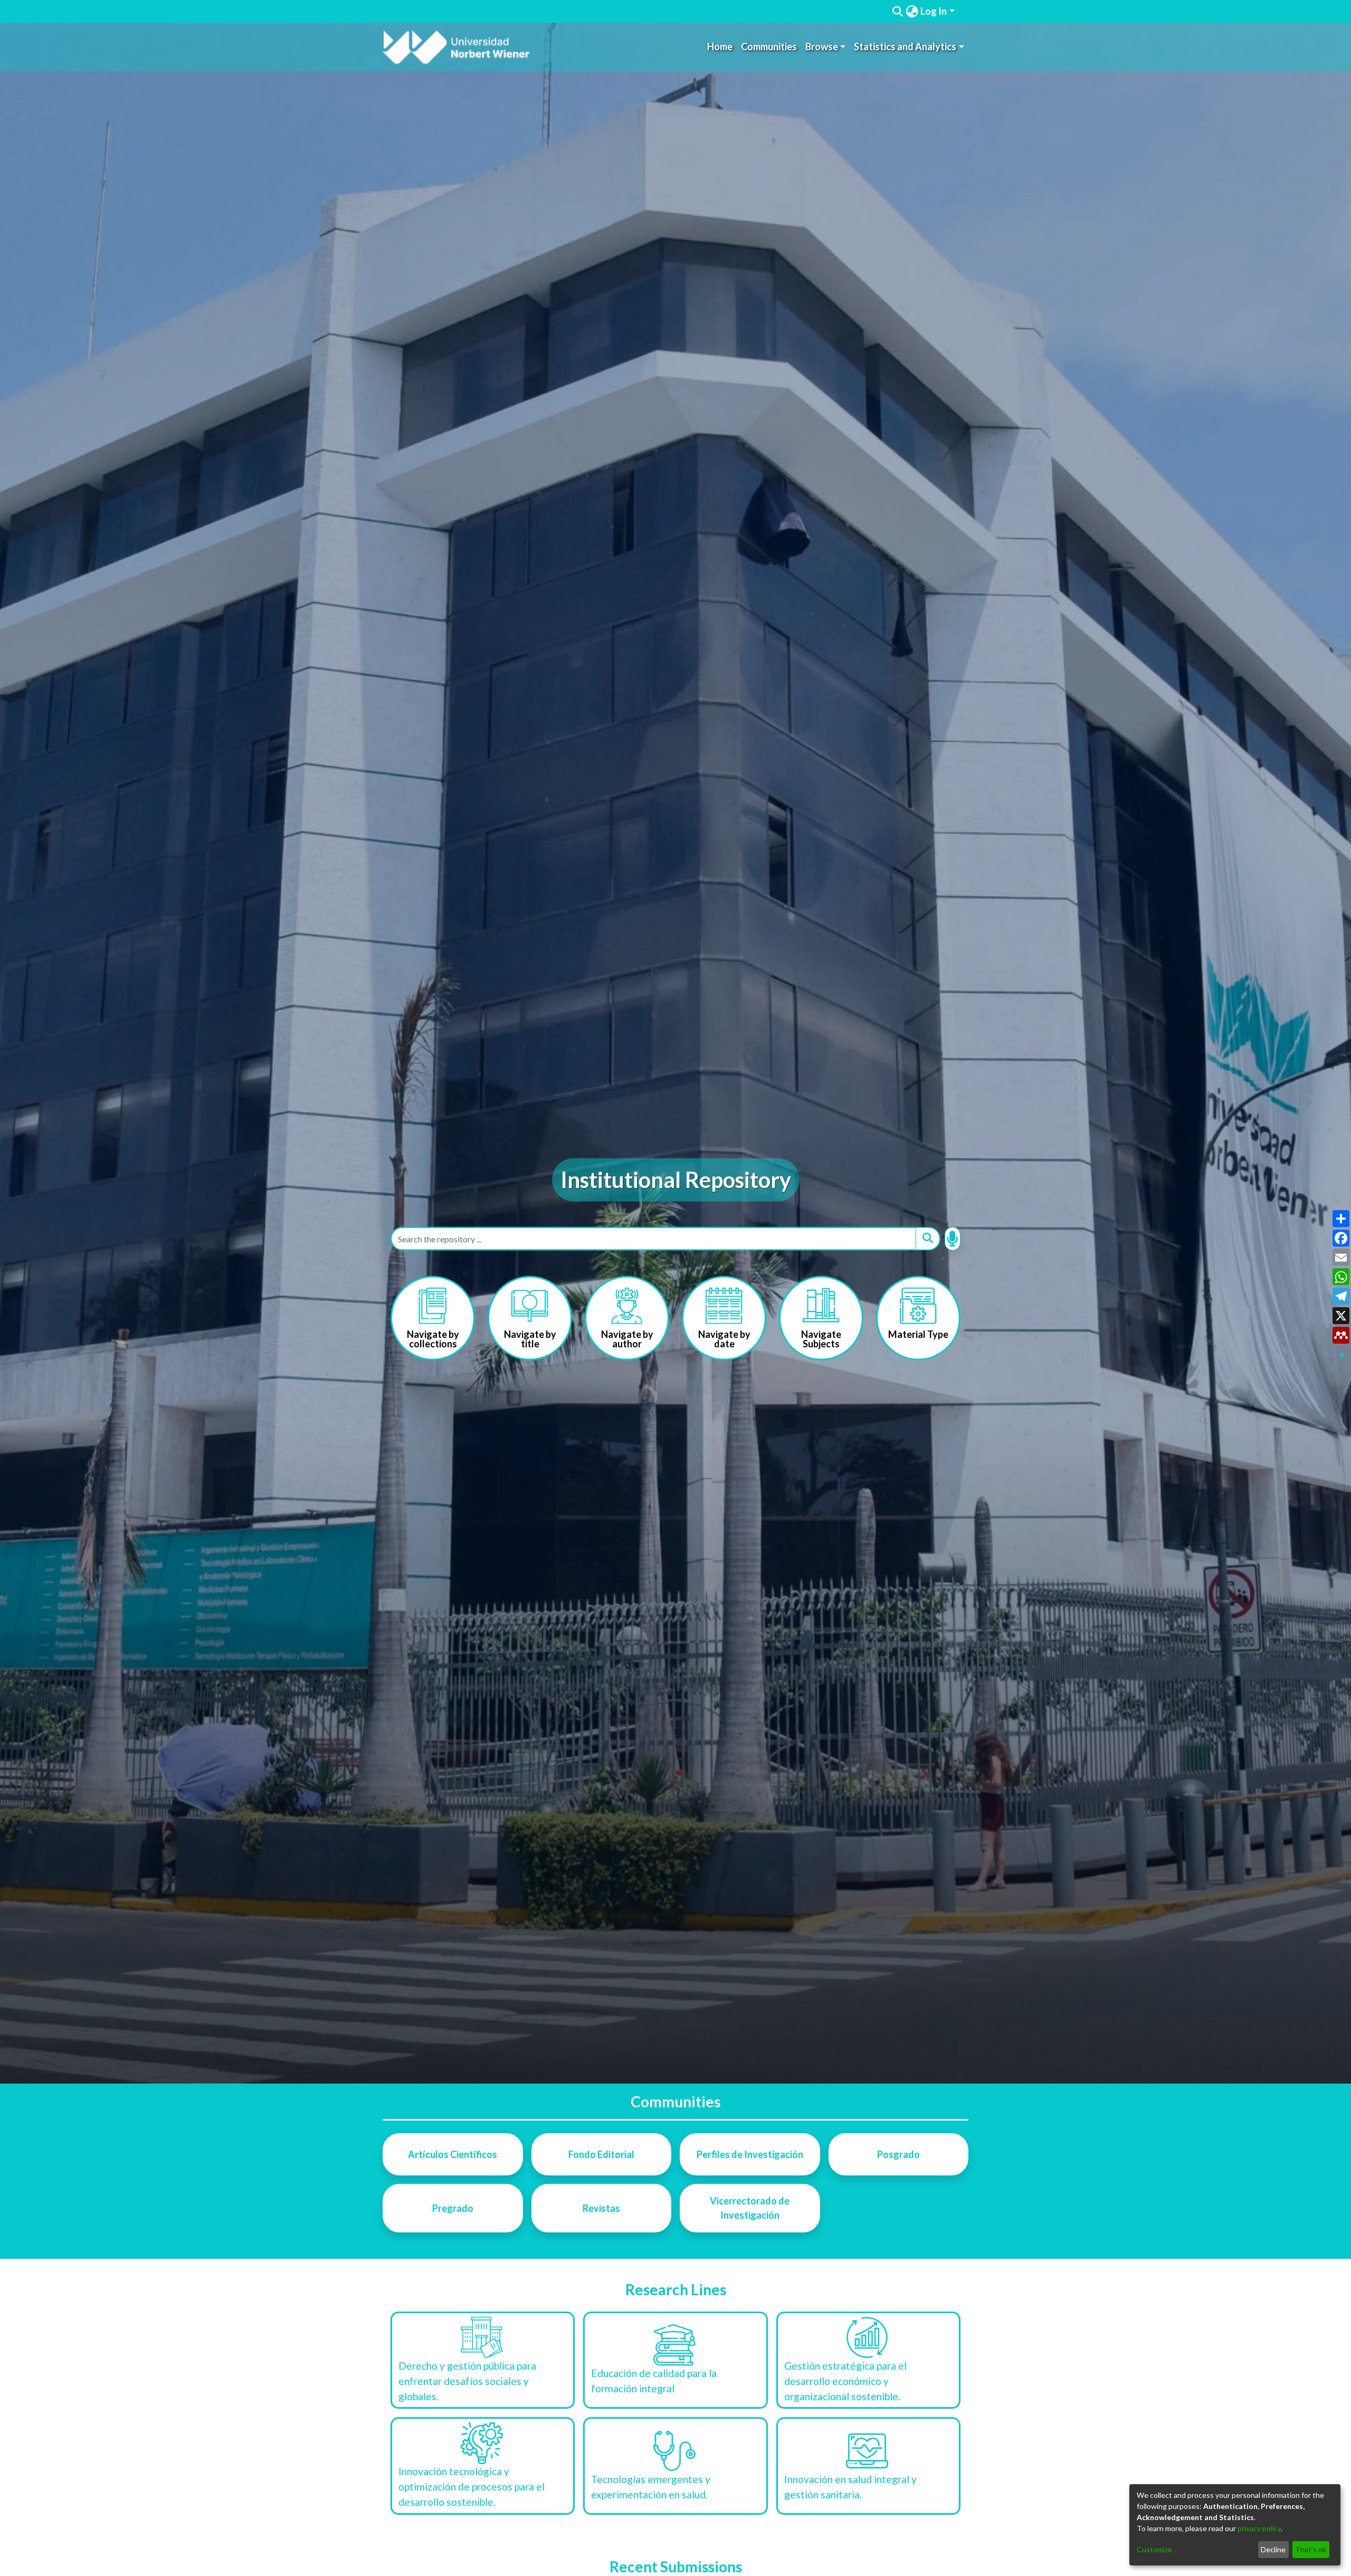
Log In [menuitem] (934, 11)
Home (720, 46)
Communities (769, 46)
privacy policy (1259, 2528)
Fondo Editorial (601, 2154)
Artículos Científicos (453, 2154)
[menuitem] (912, 11)
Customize (1154, 2549)
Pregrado (453, 2208)
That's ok (1311, 2549)
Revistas (601, 2208)
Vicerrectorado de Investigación (750, 2208)
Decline (1273, 2549)
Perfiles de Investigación (750, 2154)
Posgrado (898, 2154)
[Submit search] (898, 12)
